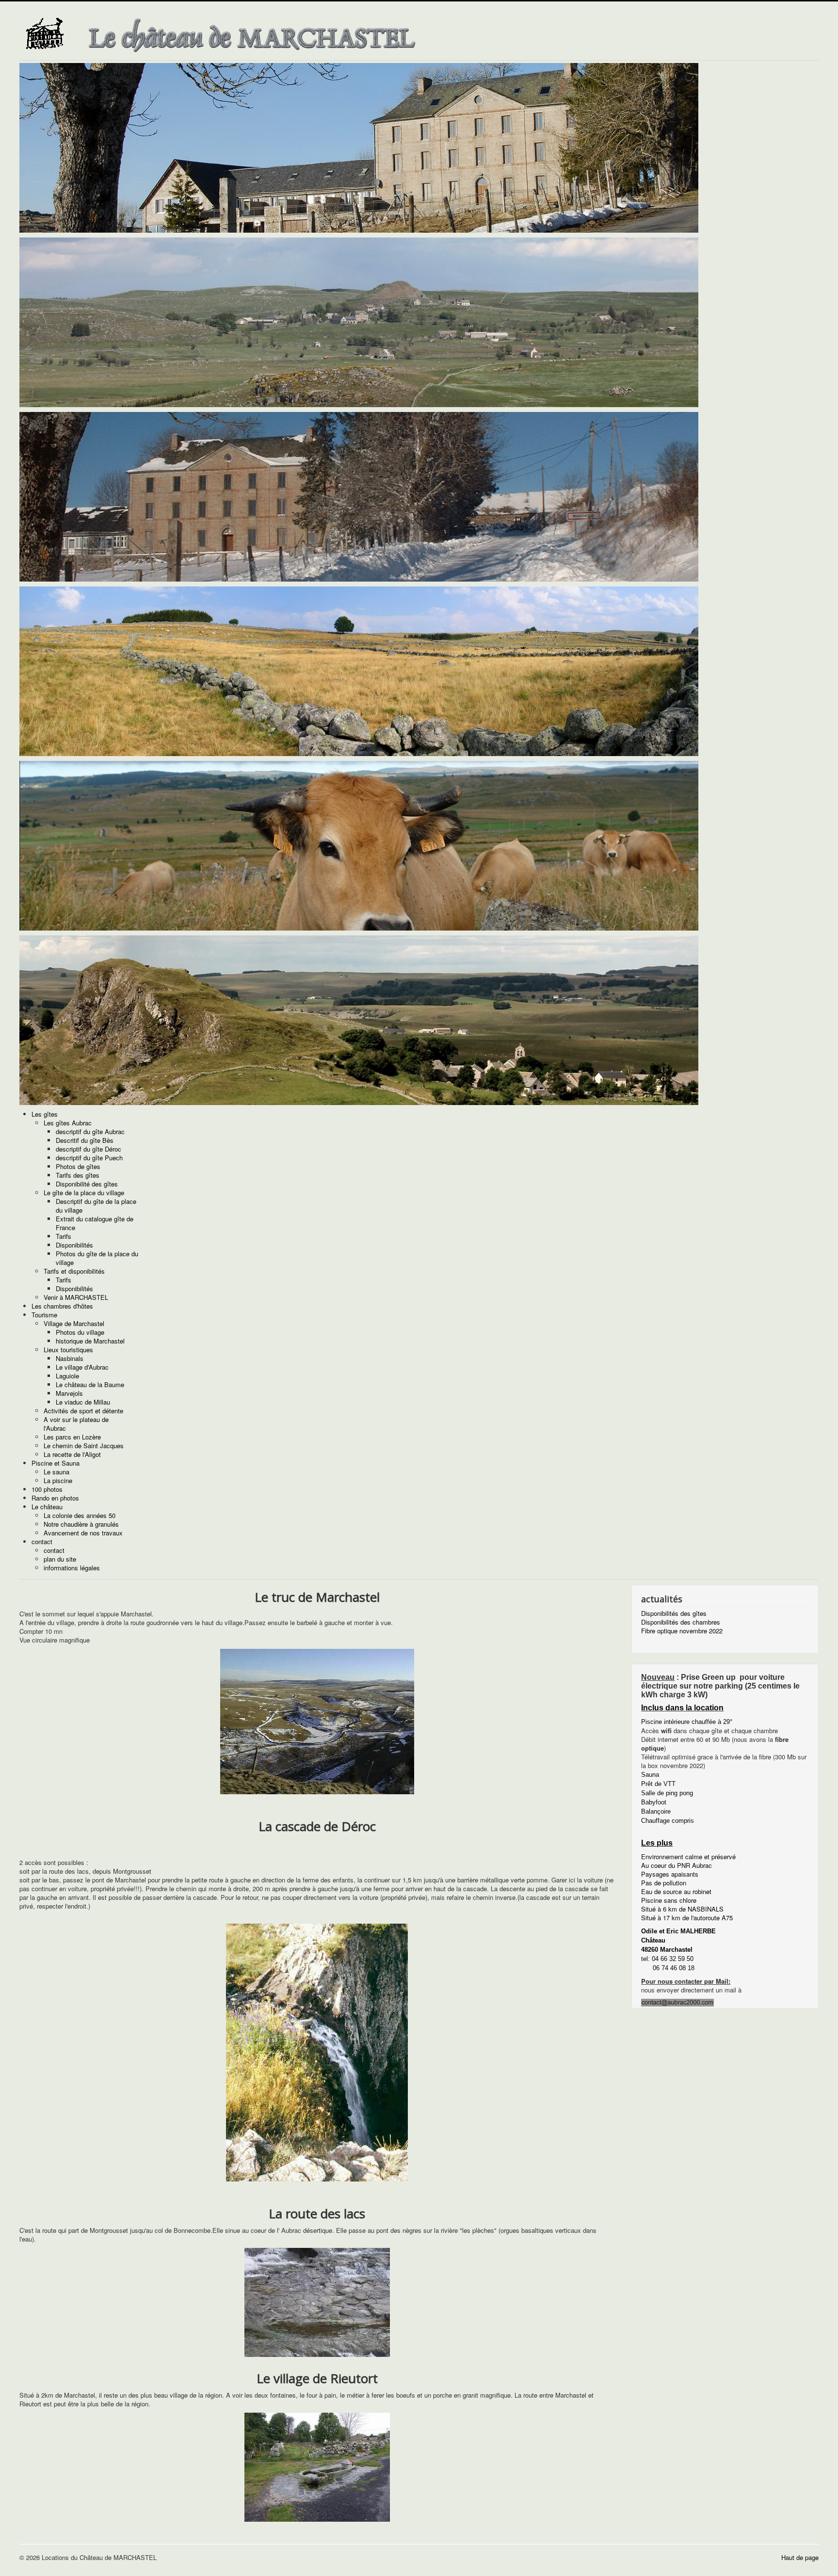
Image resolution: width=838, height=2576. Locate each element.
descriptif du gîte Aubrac (90, 1131)
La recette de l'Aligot (72, 1454)
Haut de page (800, 2557)
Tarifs (64, 1236)
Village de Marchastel (74, 1323)
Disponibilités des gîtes (674, 1613)
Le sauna (56, 1472)
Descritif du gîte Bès (85, 1140)
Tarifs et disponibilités (74, 1271)
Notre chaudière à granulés (81, 1524)
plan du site (60, 1559)
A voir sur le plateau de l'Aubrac (76, 1424)
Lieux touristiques (68, 1350)
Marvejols (69, 1393)
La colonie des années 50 (80, 1515)
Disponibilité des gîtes (87, 1184)
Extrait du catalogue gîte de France (95, 1223)
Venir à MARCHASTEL (76, 1297)
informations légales (72, 1568)
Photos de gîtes (78, 1166)
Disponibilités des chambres (681, 1622)
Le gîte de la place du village (84, 1193)
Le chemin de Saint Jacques (84, 1446)
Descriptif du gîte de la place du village (96, 1206)
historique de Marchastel (90, 1341)
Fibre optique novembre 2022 (682, 1631)
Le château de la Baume (90, 1384)
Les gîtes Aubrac (68, 1123)
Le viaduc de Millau (83, 1402)
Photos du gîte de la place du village (97, 1258)
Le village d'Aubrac (82, 1367)
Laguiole (67, 1376)
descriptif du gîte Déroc (89, 1149)
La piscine (58, 1480)
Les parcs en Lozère (72, 1437)
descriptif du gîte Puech (89, 1158)
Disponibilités (74, 1245)
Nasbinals (70, 1358)
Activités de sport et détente (83, 1411)
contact (54, 1550)
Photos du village (80, 1332)
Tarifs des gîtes (78, 1175)
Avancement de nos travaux (83, 1533)
